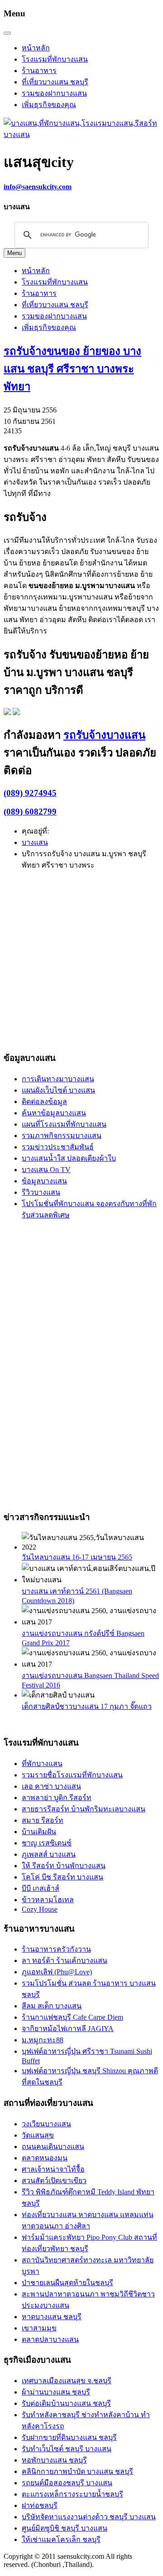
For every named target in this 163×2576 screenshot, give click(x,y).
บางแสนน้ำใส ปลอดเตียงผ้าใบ (69, 1158)
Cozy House (40, 1909)
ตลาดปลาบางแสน (50, 2339)
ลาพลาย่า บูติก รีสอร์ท (57, 1798)
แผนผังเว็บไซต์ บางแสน (58, 1090)
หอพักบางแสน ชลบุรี (54, 2460)
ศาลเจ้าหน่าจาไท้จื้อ (53, 2169)
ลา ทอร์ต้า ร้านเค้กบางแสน (65, 1960)
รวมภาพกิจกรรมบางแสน (62, 1136)
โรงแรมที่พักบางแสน (55, 59)
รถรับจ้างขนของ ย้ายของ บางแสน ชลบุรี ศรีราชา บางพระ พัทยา (72, 369)
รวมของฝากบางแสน (54, 93)
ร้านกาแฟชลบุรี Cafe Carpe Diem (72, 2017)
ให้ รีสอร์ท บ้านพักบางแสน (64, 1866)
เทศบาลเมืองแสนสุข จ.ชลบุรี (67, 2381)
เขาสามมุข (39, 2328)
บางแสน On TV (46, 1170)
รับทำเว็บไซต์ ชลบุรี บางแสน (67, 2449)
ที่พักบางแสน (42, 1764)
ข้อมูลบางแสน (44, 1181)
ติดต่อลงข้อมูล (44, 1102)
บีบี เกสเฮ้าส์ (41, 1888)
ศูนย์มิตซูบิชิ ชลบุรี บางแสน (65, 2528)
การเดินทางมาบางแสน (58, 1079)
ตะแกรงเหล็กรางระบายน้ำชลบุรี (72, 2494)
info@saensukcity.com (38, 187)
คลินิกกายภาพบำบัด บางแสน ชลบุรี (77, 2471)
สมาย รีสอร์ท (43, 1820)
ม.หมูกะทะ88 (43, 2040)
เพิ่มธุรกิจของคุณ (49, 105)
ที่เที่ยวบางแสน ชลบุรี (55, 82)
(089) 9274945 (30, 793)
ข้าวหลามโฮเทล (48, 1900)
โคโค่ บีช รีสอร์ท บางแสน (62, 1877)
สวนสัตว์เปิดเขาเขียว (54, 2181)
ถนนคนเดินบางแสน (53, 2147)
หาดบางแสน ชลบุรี (52, 2317)
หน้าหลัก (36, 48)
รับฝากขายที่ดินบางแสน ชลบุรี (69, 2437)
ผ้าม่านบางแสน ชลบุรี (56, 2392)
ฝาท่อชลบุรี (40, 2505)
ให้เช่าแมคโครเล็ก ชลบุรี (61, 2539)
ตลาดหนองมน (45, 2158)
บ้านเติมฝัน (39, 1832)
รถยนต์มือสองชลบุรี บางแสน (67, 2483)
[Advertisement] (81, 960)
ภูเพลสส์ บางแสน (49, 1854)
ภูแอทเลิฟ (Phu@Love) (57, 1972)
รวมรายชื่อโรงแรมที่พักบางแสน (72, 1775)
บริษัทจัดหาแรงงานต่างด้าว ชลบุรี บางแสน (89, 2517)
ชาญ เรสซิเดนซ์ (47, 1843)
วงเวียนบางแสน (46, 2124)
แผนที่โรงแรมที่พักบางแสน (64, 1124)
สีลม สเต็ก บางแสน (52, 2006)
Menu (14, 253)
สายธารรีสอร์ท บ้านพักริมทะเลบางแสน (84, 1809)
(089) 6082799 (30, 812)
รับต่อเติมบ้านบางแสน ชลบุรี (66, 2403)
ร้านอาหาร (39, 71)
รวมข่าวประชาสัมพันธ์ (58, 1147)
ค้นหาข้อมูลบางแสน (54, 1113)
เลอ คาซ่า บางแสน (51, 1786)
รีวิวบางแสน (41, 1192)
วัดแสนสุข (38, 2135)
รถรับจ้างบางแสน (104, 735)
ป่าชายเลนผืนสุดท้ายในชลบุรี (67, 2283)
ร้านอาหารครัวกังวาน (56, 1949)
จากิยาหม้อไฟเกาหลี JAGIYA (68, 2029)
